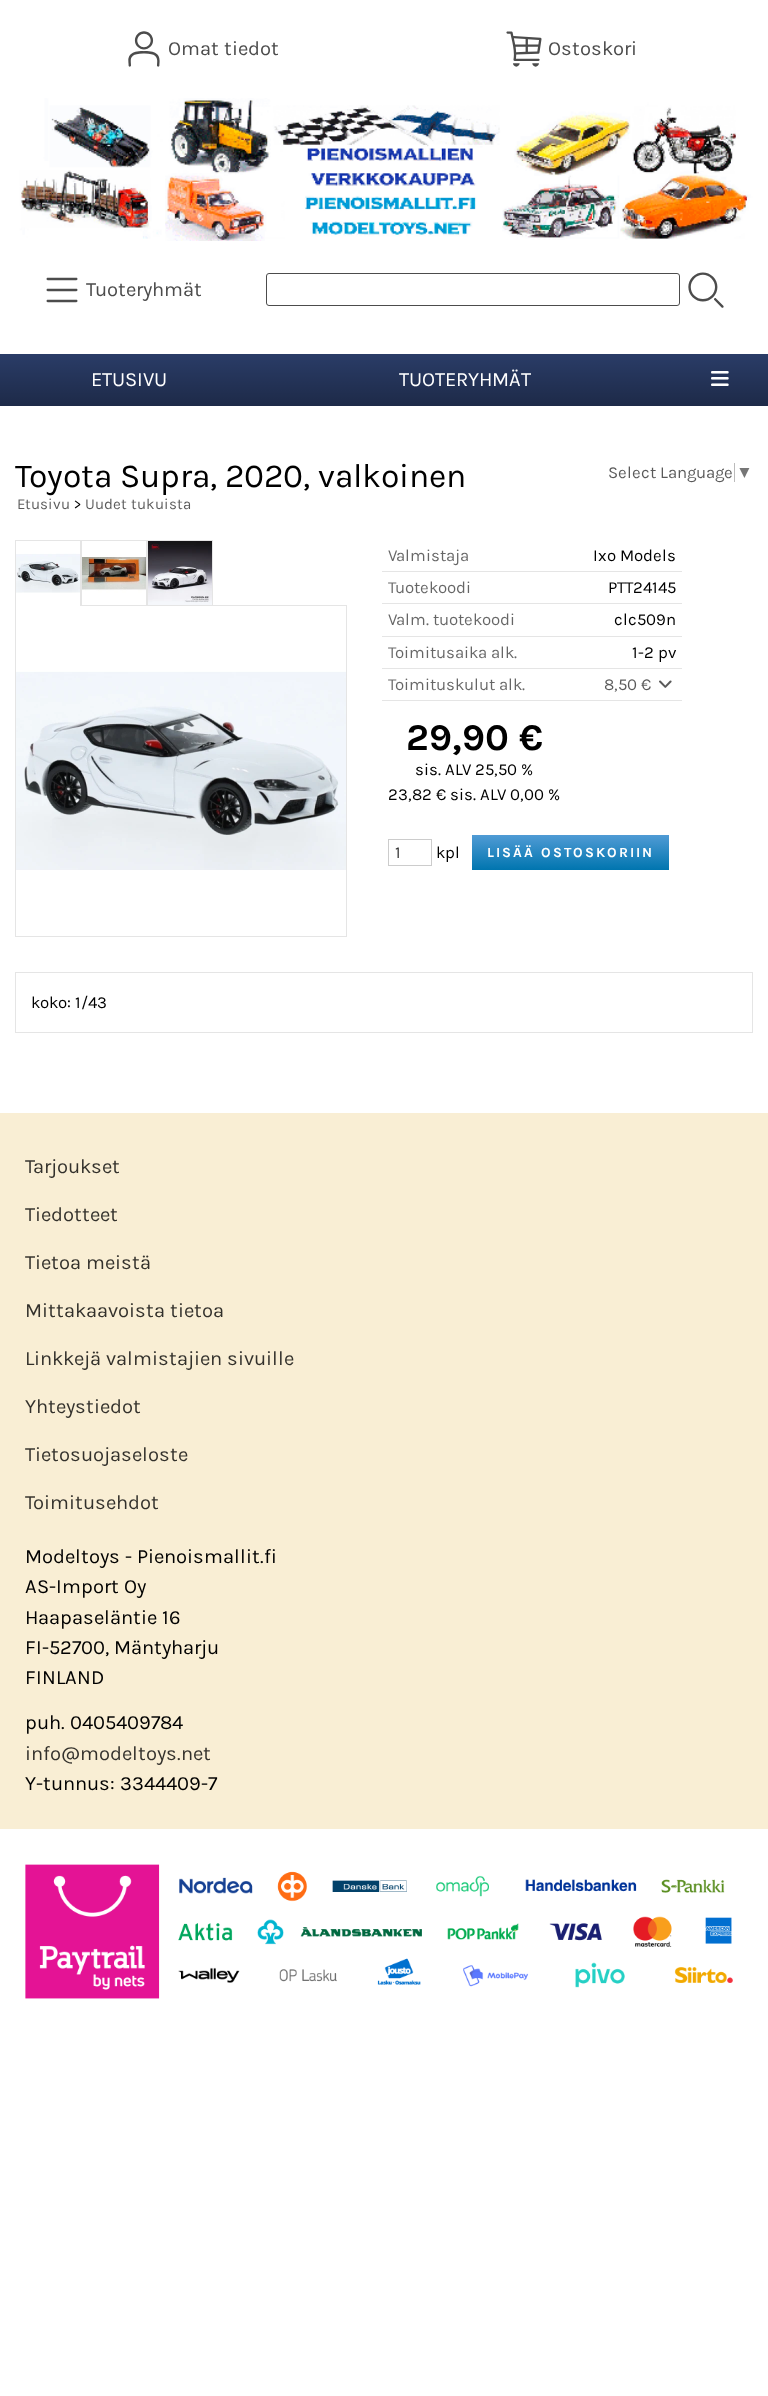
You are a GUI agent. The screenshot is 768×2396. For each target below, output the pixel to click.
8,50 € (629, 684)
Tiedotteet (71, 1214)
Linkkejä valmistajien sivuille (159, 1358)
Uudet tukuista (138, 504)
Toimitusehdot (92, 1502)
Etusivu (129, 379)
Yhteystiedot (83, 1406)
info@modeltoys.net (118, 1753)
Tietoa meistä (88, 1262)
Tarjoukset (72, 1166)
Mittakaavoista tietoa (124, 1310)
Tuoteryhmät (465, 379)
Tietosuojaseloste (106, 1454)
